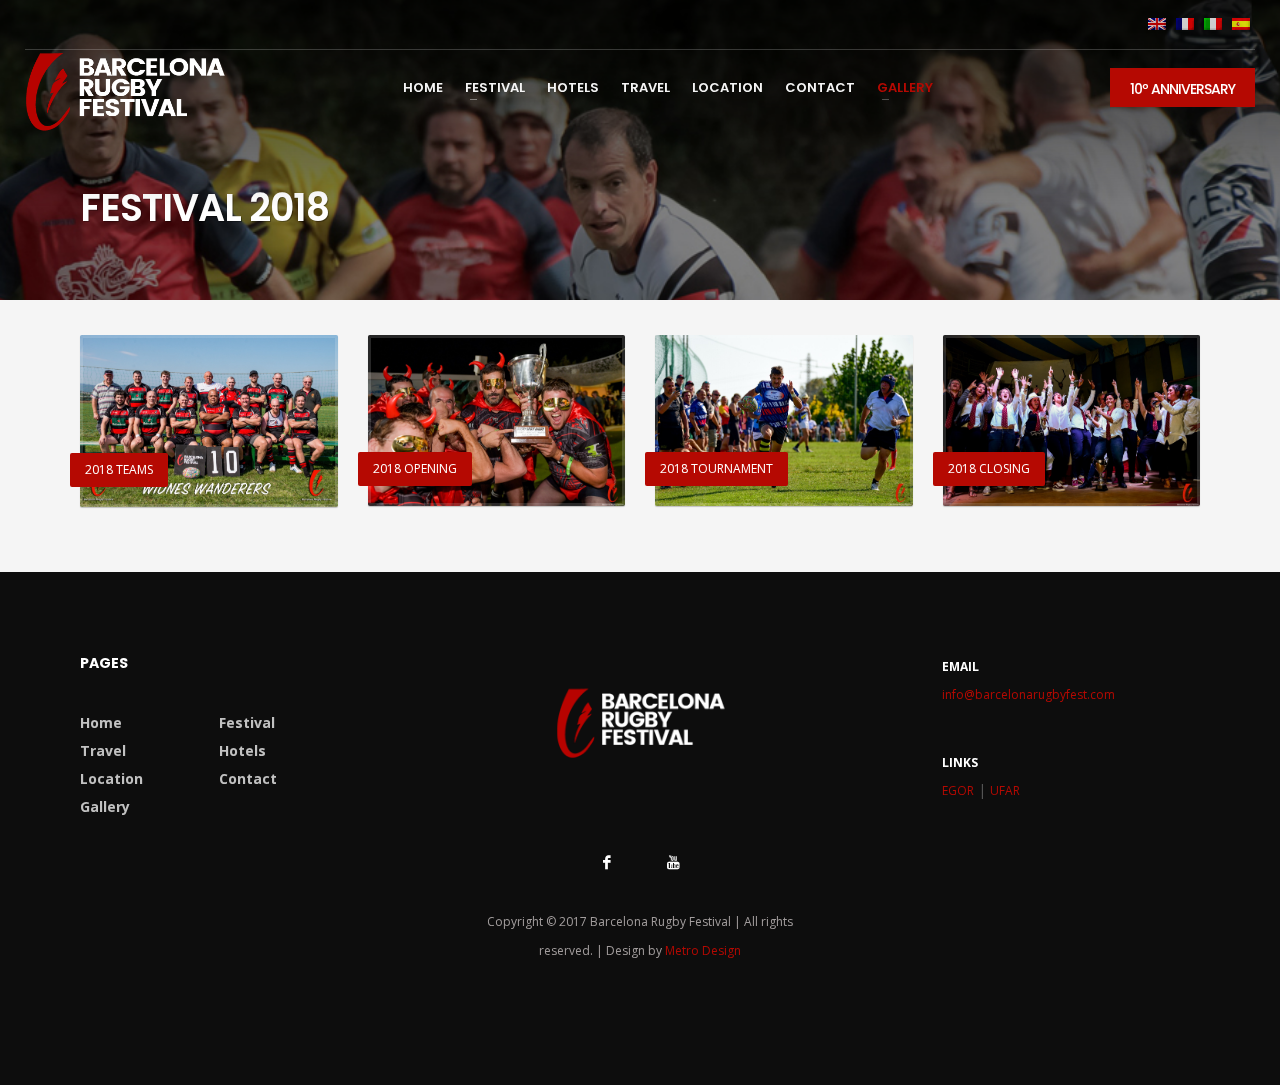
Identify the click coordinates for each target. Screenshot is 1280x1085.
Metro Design (703, 950)
